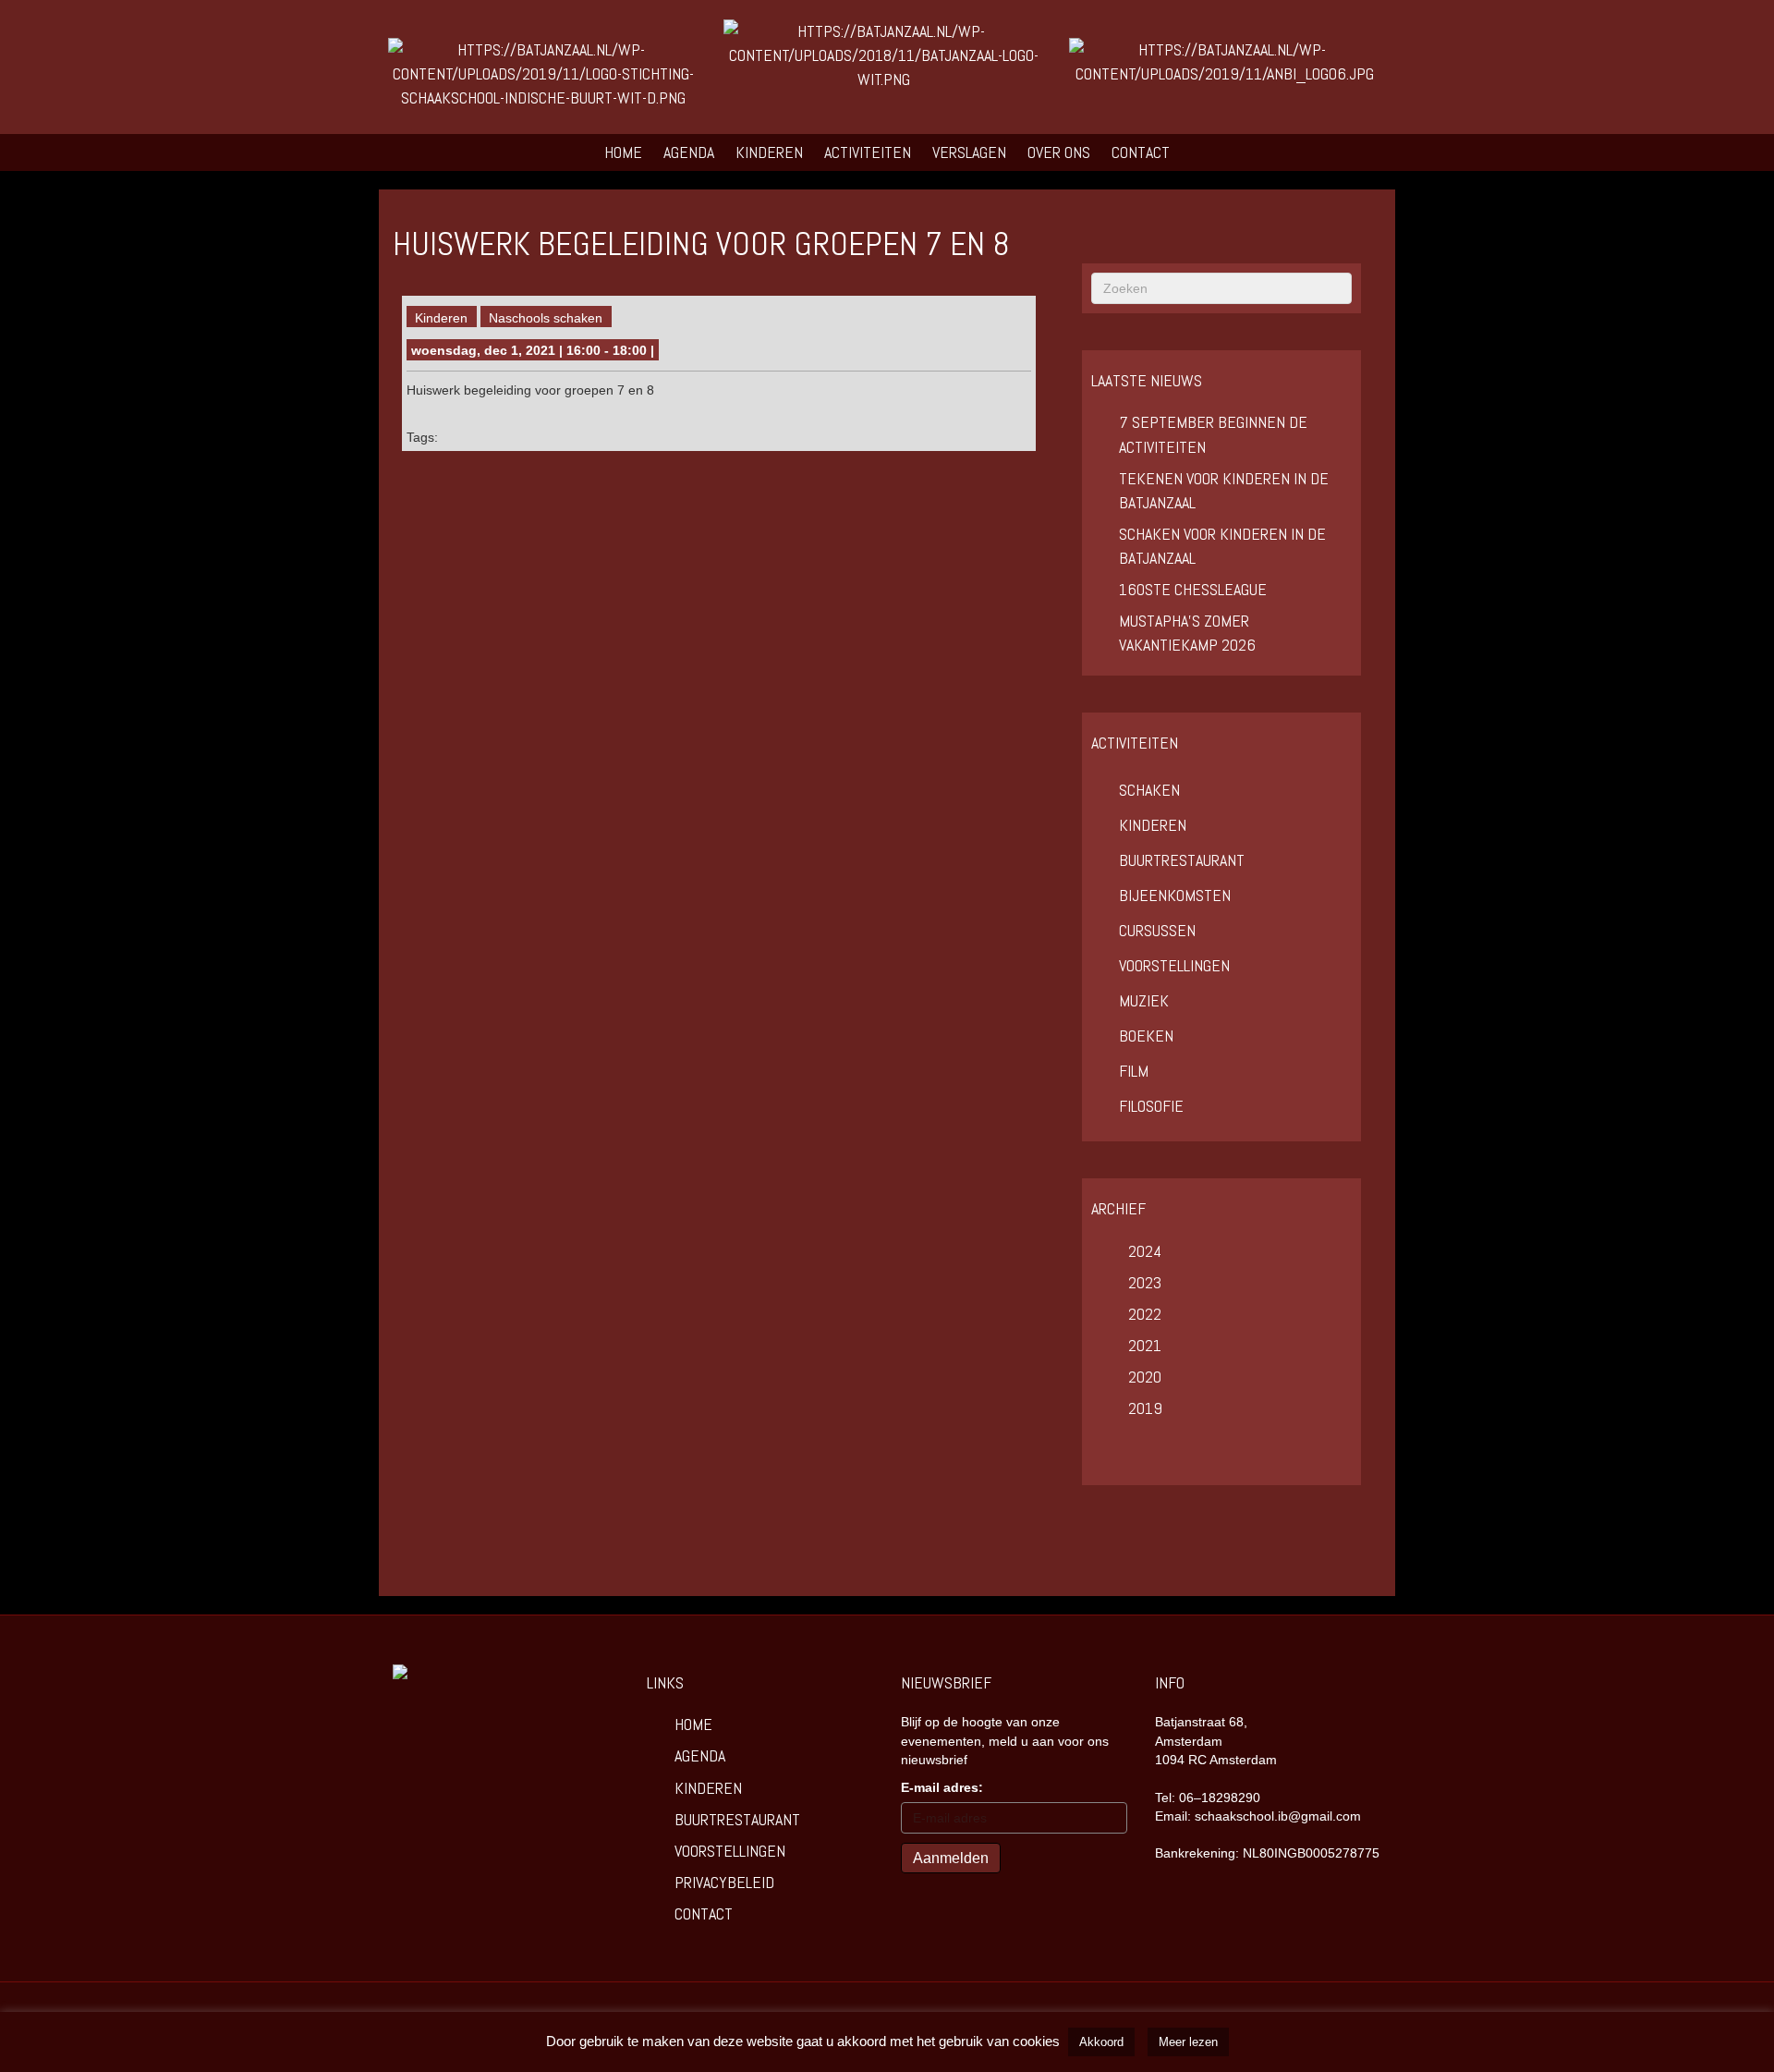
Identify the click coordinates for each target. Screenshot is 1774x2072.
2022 (1145, 1314)
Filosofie (1151, 1106)
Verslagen (969, 152)
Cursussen (1157, 930)
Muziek (1144, 1000)
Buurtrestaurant (1182, 860)
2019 (1145, 1408)
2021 (1145, 1345)
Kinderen (769, 152)
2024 (1145, 1251)
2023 (1145, 1282)
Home (623, 152)
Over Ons (1059, 152)
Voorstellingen (1174, 965)
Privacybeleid (724, 1882)
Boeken (1146, 1036)
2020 (1145, 1377)
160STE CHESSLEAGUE (1193, 589)
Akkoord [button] (1101, 2042)
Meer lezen (1188, 2042)
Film (1134, 1071)
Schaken (1149, 790)
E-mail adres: (942, 1787)
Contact (1141, 152)
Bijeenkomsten (1175, 895)
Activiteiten (868, 152)
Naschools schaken (546, 318)
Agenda (689, 152)
